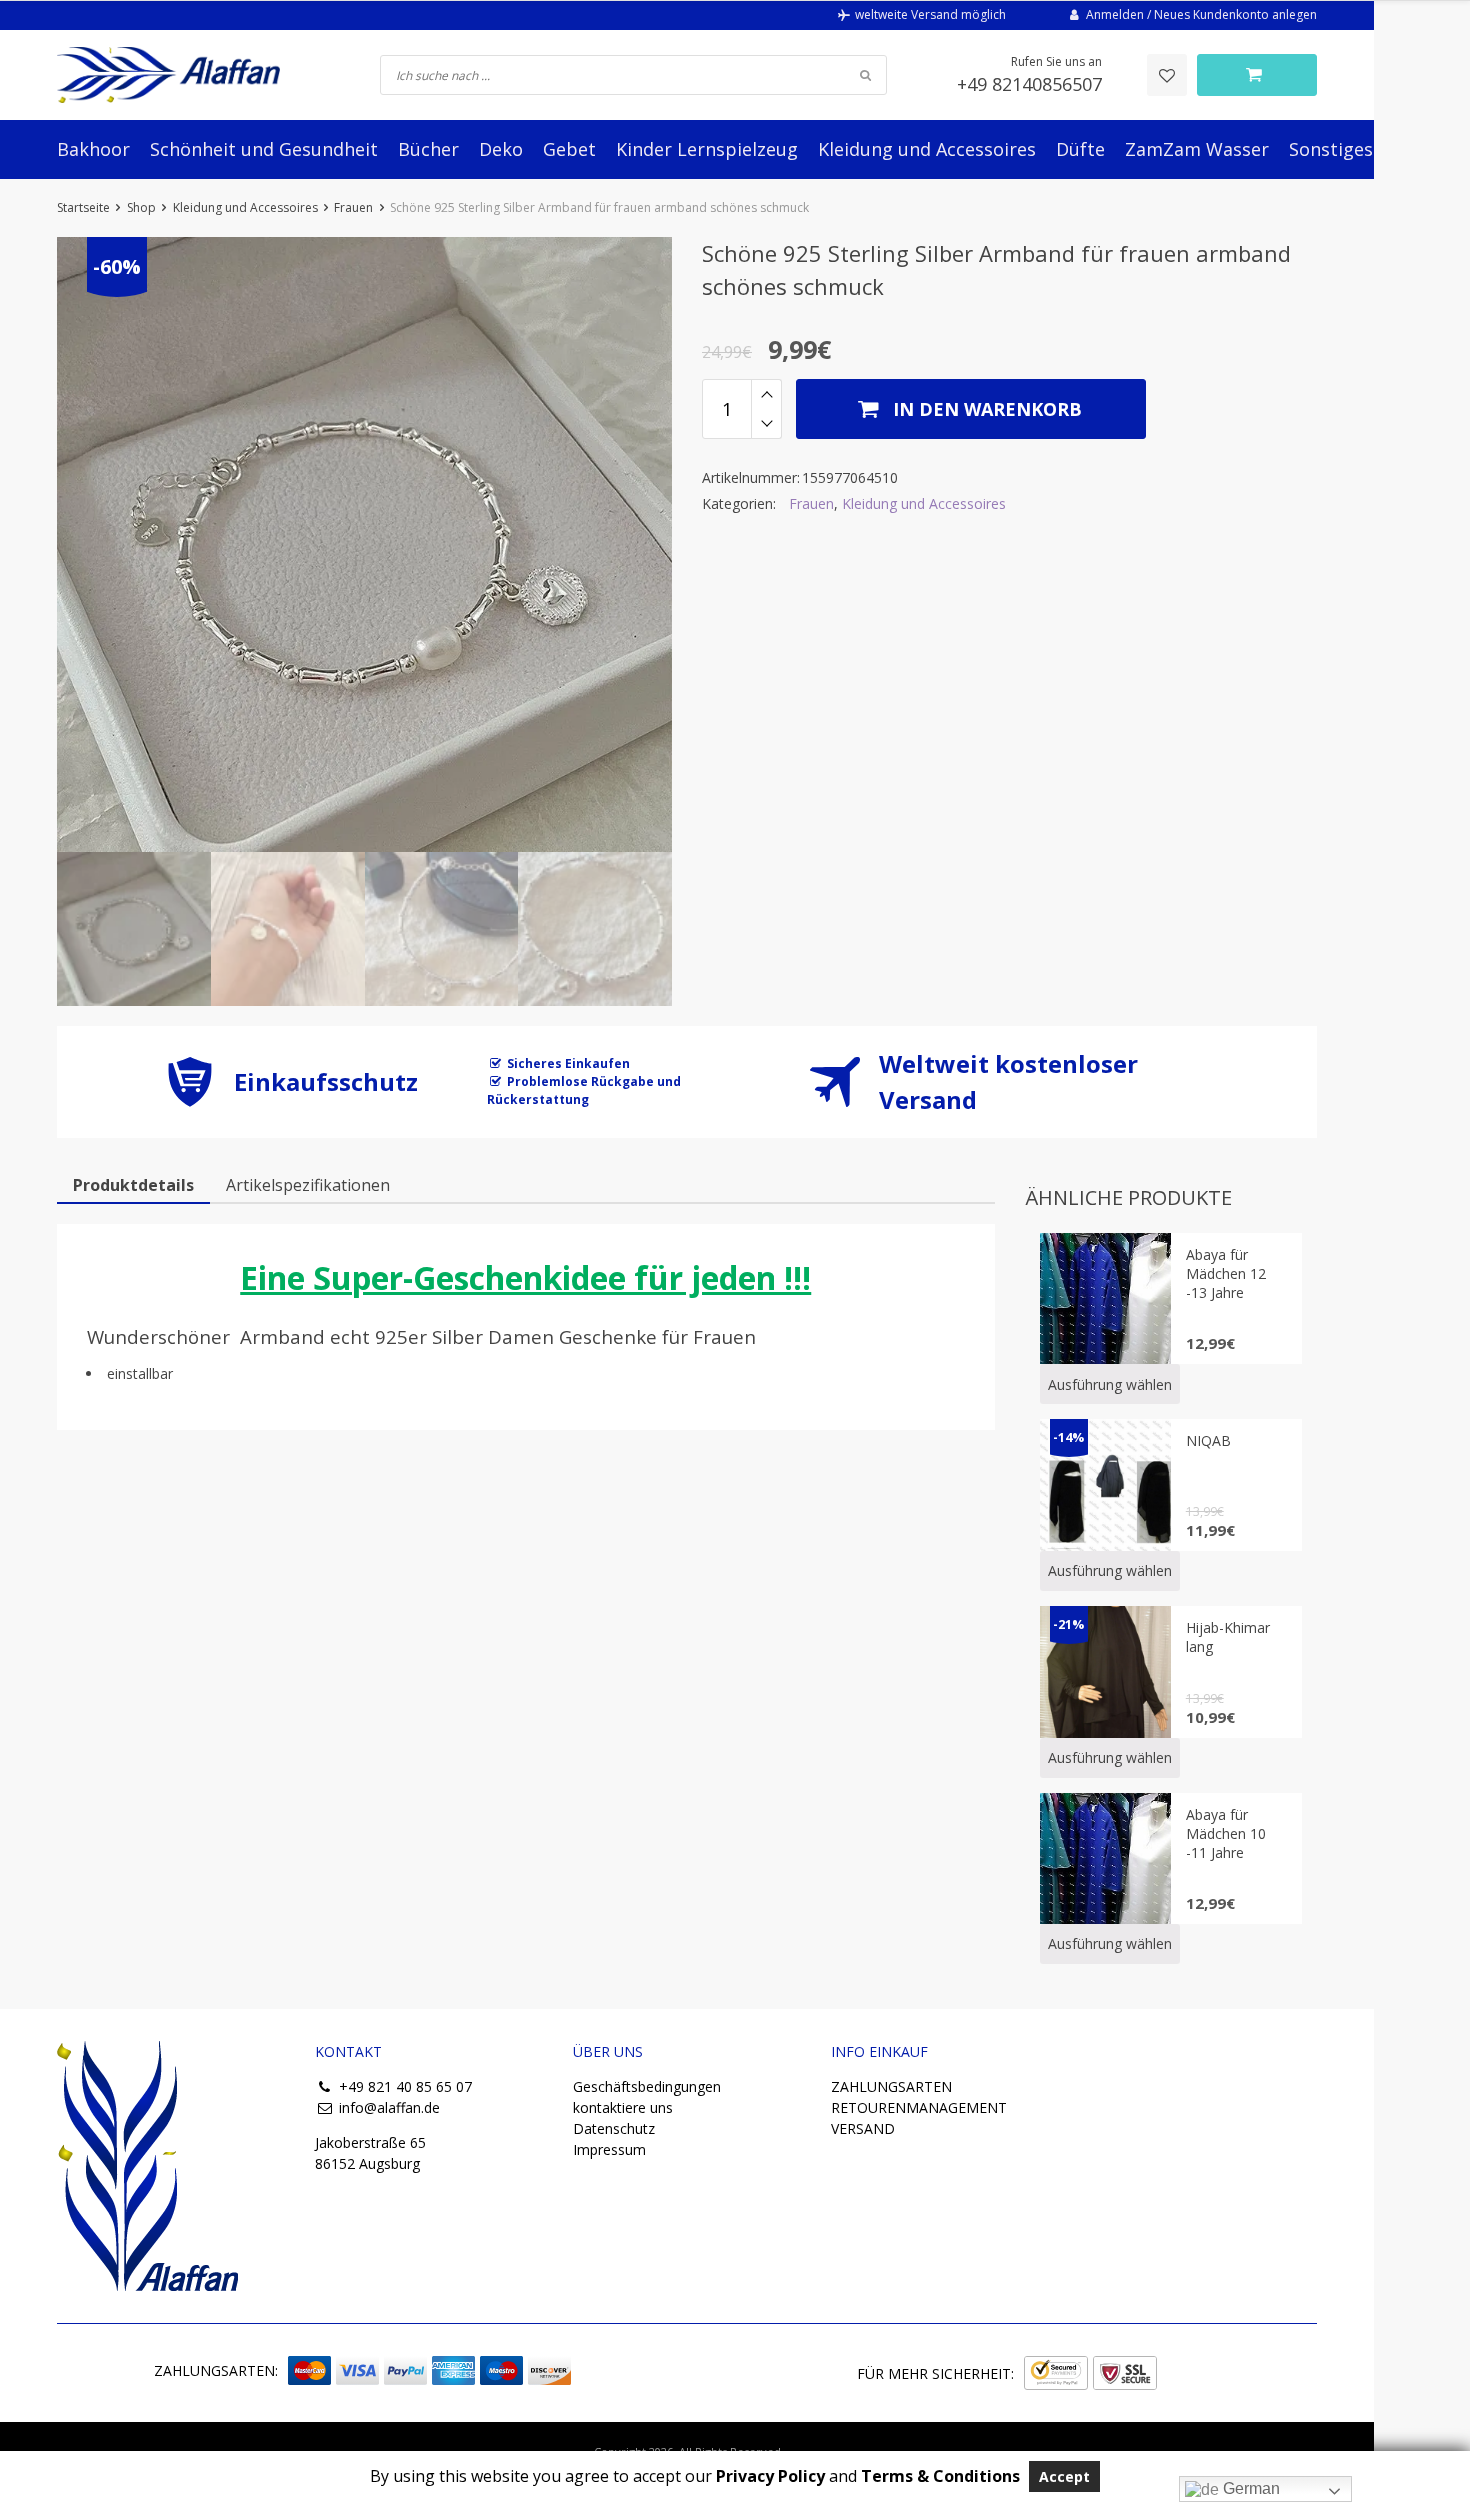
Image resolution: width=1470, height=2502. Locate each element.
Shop (141, 207)
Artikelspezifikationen (308, 1185)
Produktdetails (133, 1185)
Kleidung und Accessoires (927, 149)
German (1249, 2488)
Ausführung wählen (1110, 1384)
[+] (766, 394)
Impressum (609, 2149)
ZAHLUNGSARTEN (891, 2086)
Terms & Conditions (940, 2476)
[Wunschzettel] (1167, 75)
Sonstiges (1331, 149)
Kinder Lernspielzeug (707, 149)
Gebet (569, 149)
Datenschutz (614, 2128)
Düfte (1080, 149)
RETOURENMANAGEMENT (919, 2107)
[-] (766, 424)
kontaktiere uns (623, 2107)
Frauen (353, 207)
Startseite (83, 207)
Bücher (428, 149)
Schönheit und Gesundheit (264, 149)
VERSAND (863, 2128)
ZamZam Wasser (1197, 149)
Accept (1064, 2476)
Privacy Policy (770, 2476)
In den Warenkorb (985, 409)
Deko (501, 149)
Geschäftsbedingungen (647, 2086)
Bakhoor (93, 149)
